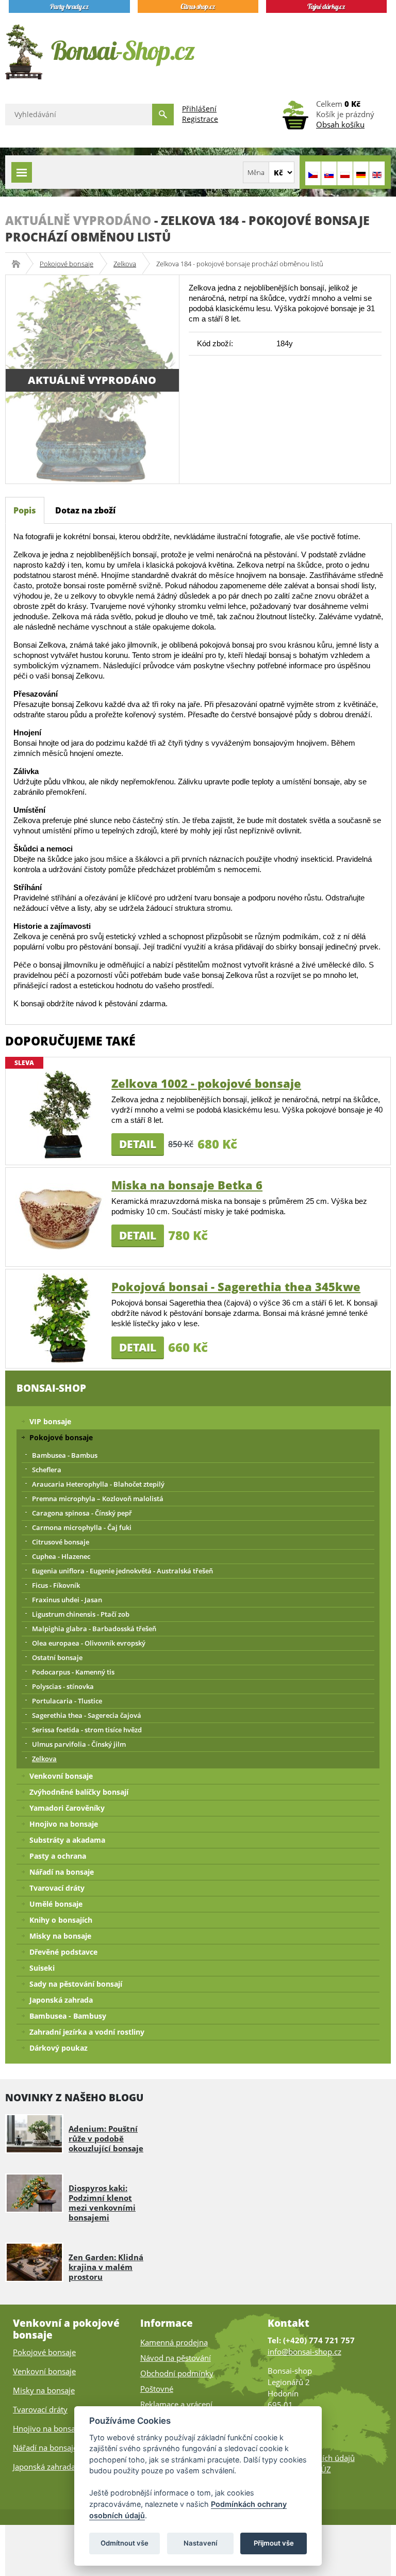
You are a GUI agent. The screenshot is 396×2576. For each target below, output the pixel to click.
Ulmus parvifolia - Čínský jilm (79, 1744)
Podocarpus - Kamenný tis (73, 1672)
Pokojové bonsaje (67, 264)
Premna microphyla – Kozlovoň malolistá (98, 1499)
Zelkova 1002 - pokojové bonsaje (206, 1083)
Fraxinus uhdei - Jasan (67, 1600)
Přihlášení (199, 109)
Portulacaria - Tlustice (67, 1701)
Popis (25, 510)
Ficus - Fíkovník (56, 1585)
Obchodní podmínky (177, 2373)
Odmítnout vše (125, 2543)
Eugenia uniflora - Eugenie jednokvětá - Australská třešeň (122, 1571)
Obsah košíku (340, 124)
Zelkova (125, 264)
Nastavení (200, 2543)
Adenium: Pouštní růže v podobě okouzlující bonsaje (106, 2138)
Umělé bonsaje (56, 1904)
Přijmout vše (274, 2543)
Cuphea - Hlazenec (61, 1556)
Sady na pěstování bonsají (76, 1984)
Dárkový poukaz (59, 2048)
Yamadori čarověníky (67, 1808)
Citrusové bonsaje (61, 1542)
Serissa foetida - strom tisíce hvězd (87, 1730)
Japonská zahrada (61, 2000)
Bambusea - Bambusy (68, 2016)
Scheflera (47, 1470)
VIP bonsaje (50, 1421)
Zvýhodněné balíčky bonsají (79, 1792)
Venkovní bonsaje (61, 1776)
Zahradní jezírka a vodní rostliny (87, 2032)
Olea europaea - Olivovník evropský (89, 1643)
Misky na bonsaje (60, 1936)
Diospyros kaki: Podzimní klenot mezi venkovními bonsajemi (102, 2203)
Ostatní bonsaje (57, 1657)
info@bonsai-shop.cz (304, 2352)
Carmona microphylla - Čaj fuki (82, 1527)
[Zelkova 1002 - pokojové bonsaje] (61, 1114)
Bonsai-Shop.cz (19, 264)
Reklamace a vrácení (176, 2404)
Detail (138, 1144)
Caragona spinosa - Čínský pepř (82, 1513)
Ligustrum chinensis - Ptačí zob (81, 1614)
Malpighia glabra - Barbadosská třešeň (94, 1629)
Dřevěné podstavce (63, 1952)
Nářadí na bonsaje (62, 1872)
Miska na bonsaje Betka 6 (187, 1185)
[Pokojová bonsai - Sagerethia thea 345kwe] (61, 1318)
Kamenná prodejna (174, 2342)
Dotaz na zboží (85, 510)
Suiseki (42, 1968)
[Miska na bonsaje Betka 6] (61, 1216)
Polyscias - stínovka (63, 1686)
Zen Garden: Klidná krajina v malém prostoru (106, 2267)
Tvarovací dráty (57, 1888)
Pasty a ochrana (58, 1856)
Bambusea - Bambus (65, 1455)
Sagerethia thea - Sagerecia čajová (87, 1715)
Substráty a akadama (67, 1840)
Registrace (200, 119)
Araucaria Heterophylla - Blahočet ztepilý (98, 1484)
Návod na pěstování (176, 2358)
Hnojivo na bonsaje (64, 1824)
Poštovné (157, 2389)
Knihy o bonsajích (61, 1920)
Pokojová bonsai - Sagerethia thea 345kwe (236, 1286)
